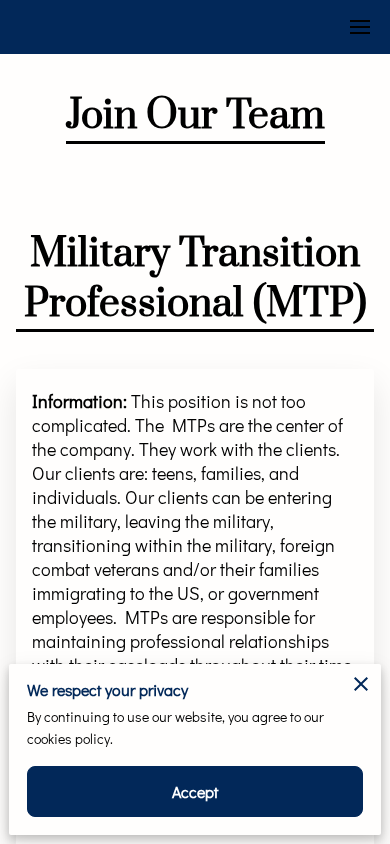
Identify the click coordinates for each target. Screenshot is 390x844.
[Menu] (360, 27)
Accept (195, 791)
